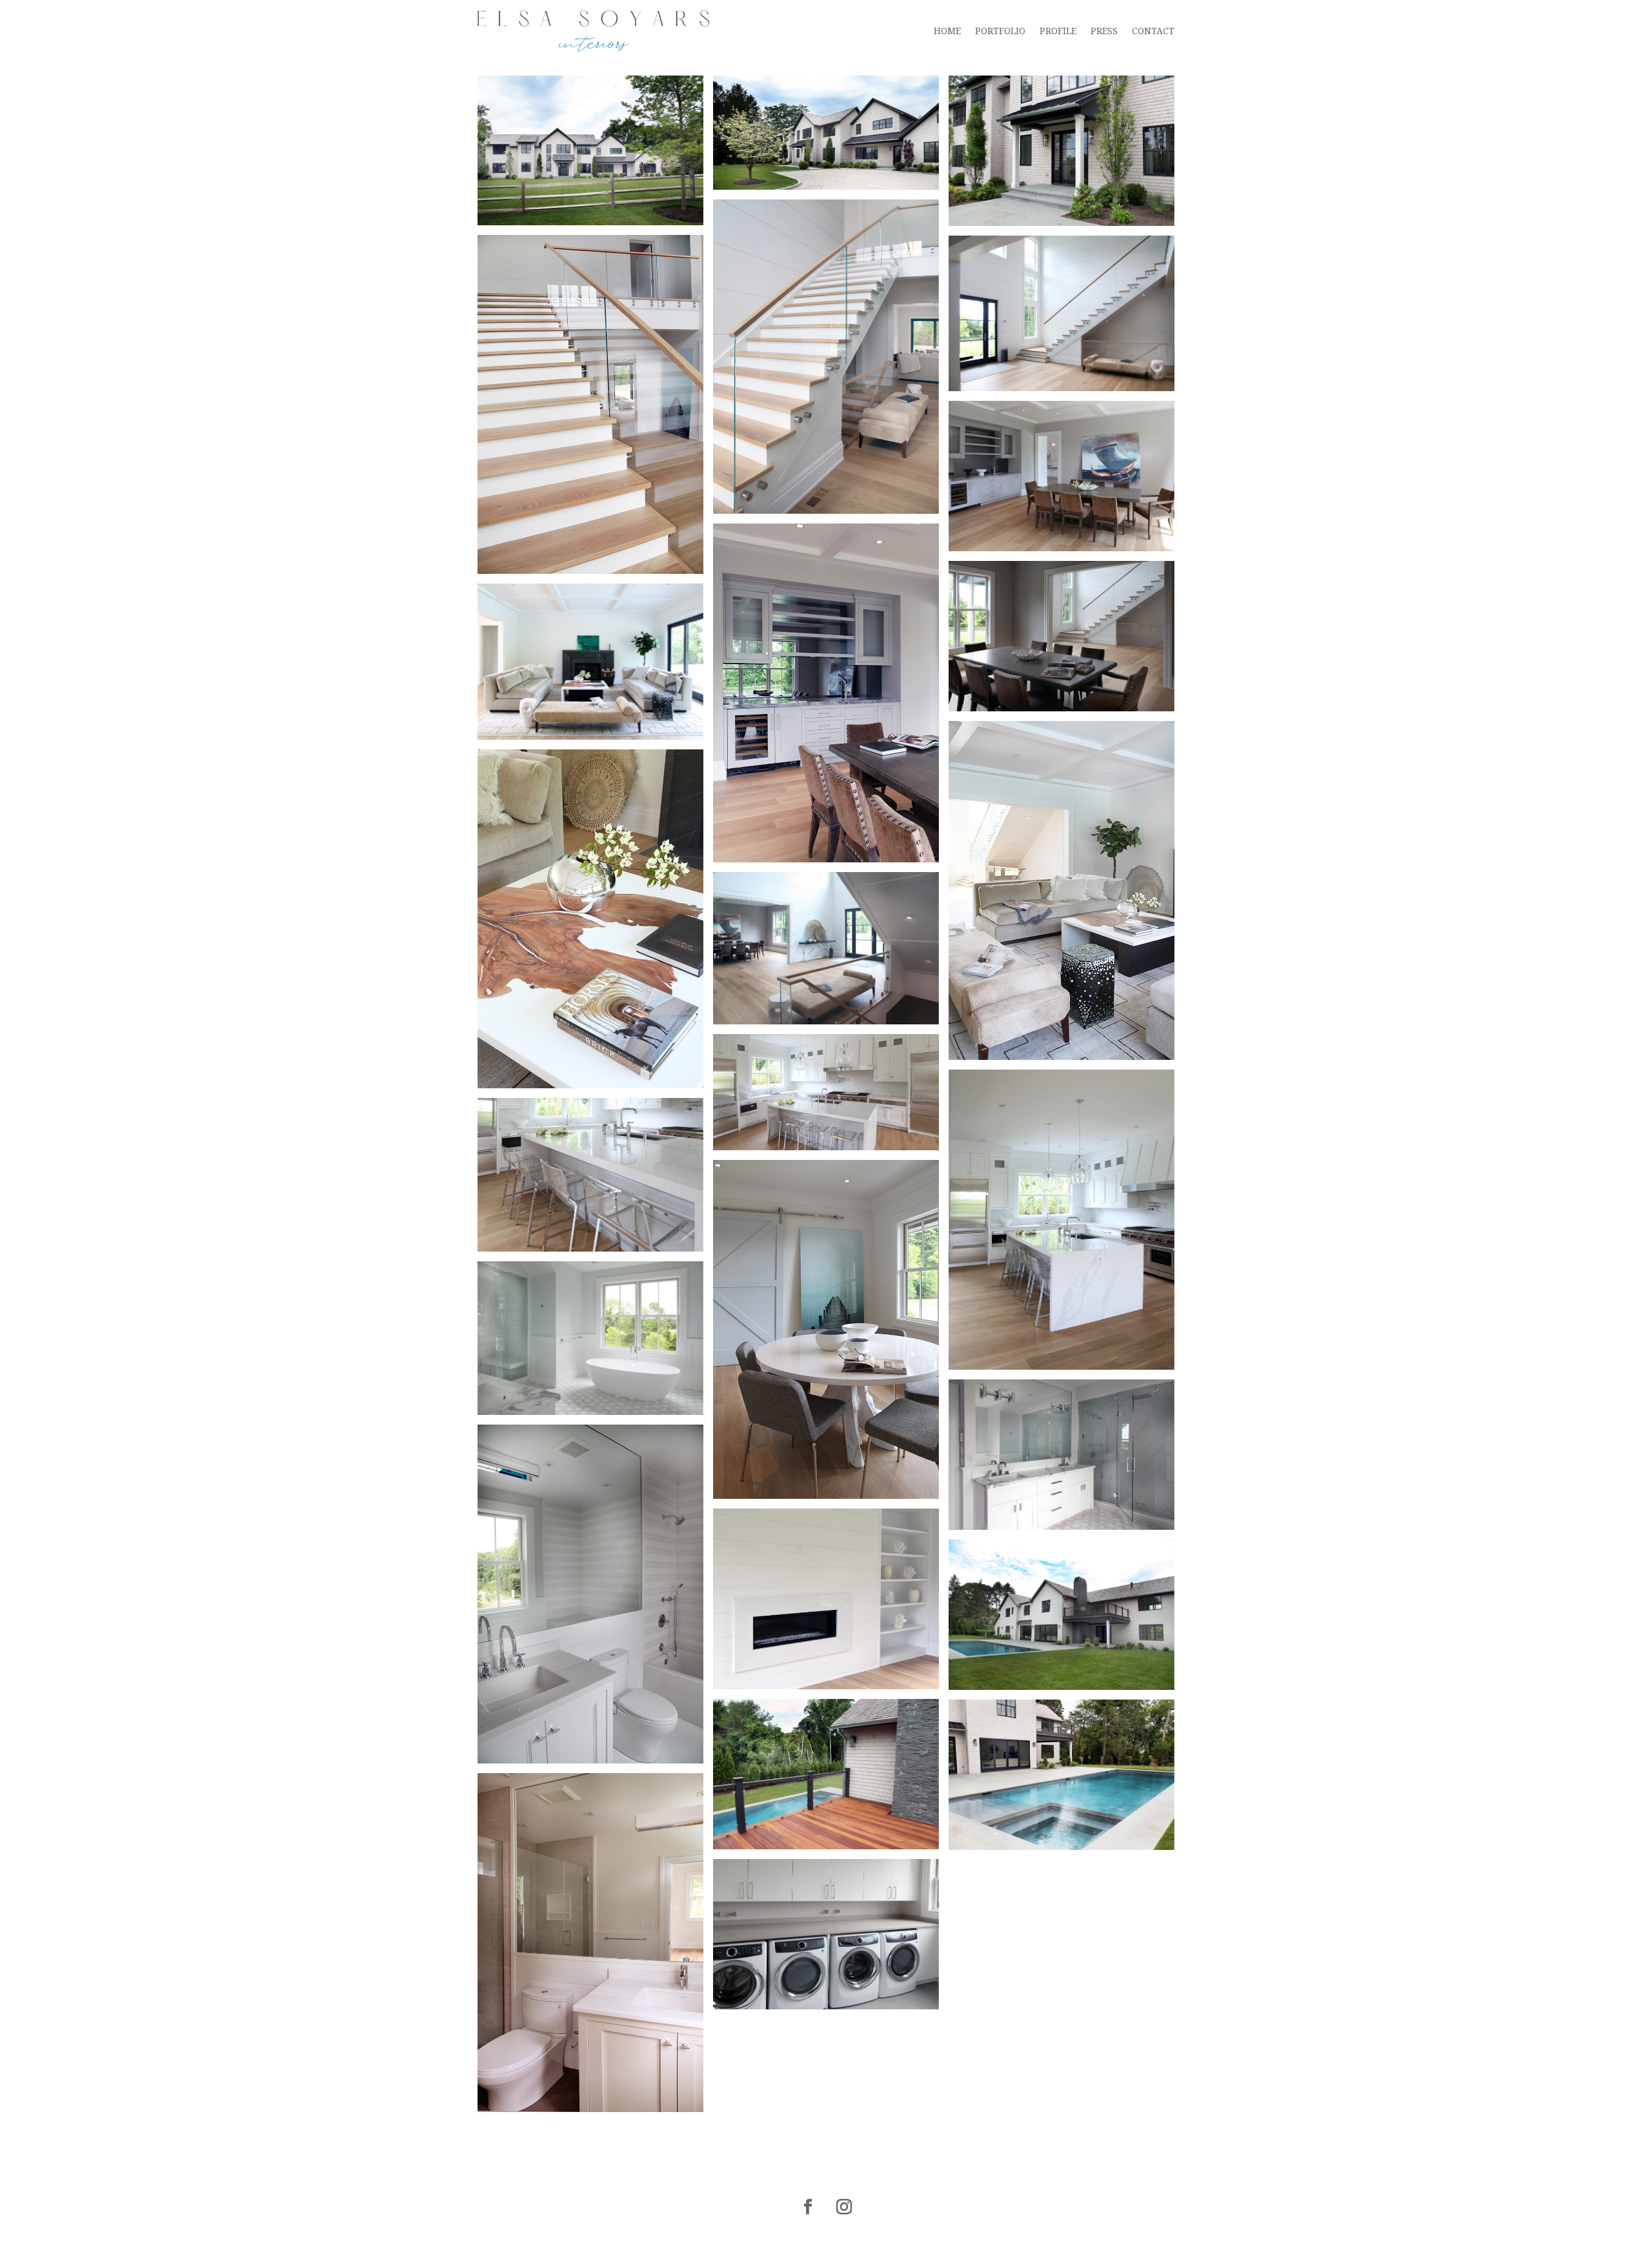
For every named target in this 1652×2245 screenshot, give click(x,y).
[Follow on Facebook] (808, 2207)
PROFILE (1058, 31)
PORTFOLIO (1000, 31)
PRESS (1104, 31)
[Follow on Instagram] (844, 2207)
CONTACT (1153, 31)
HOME (947, 31)
